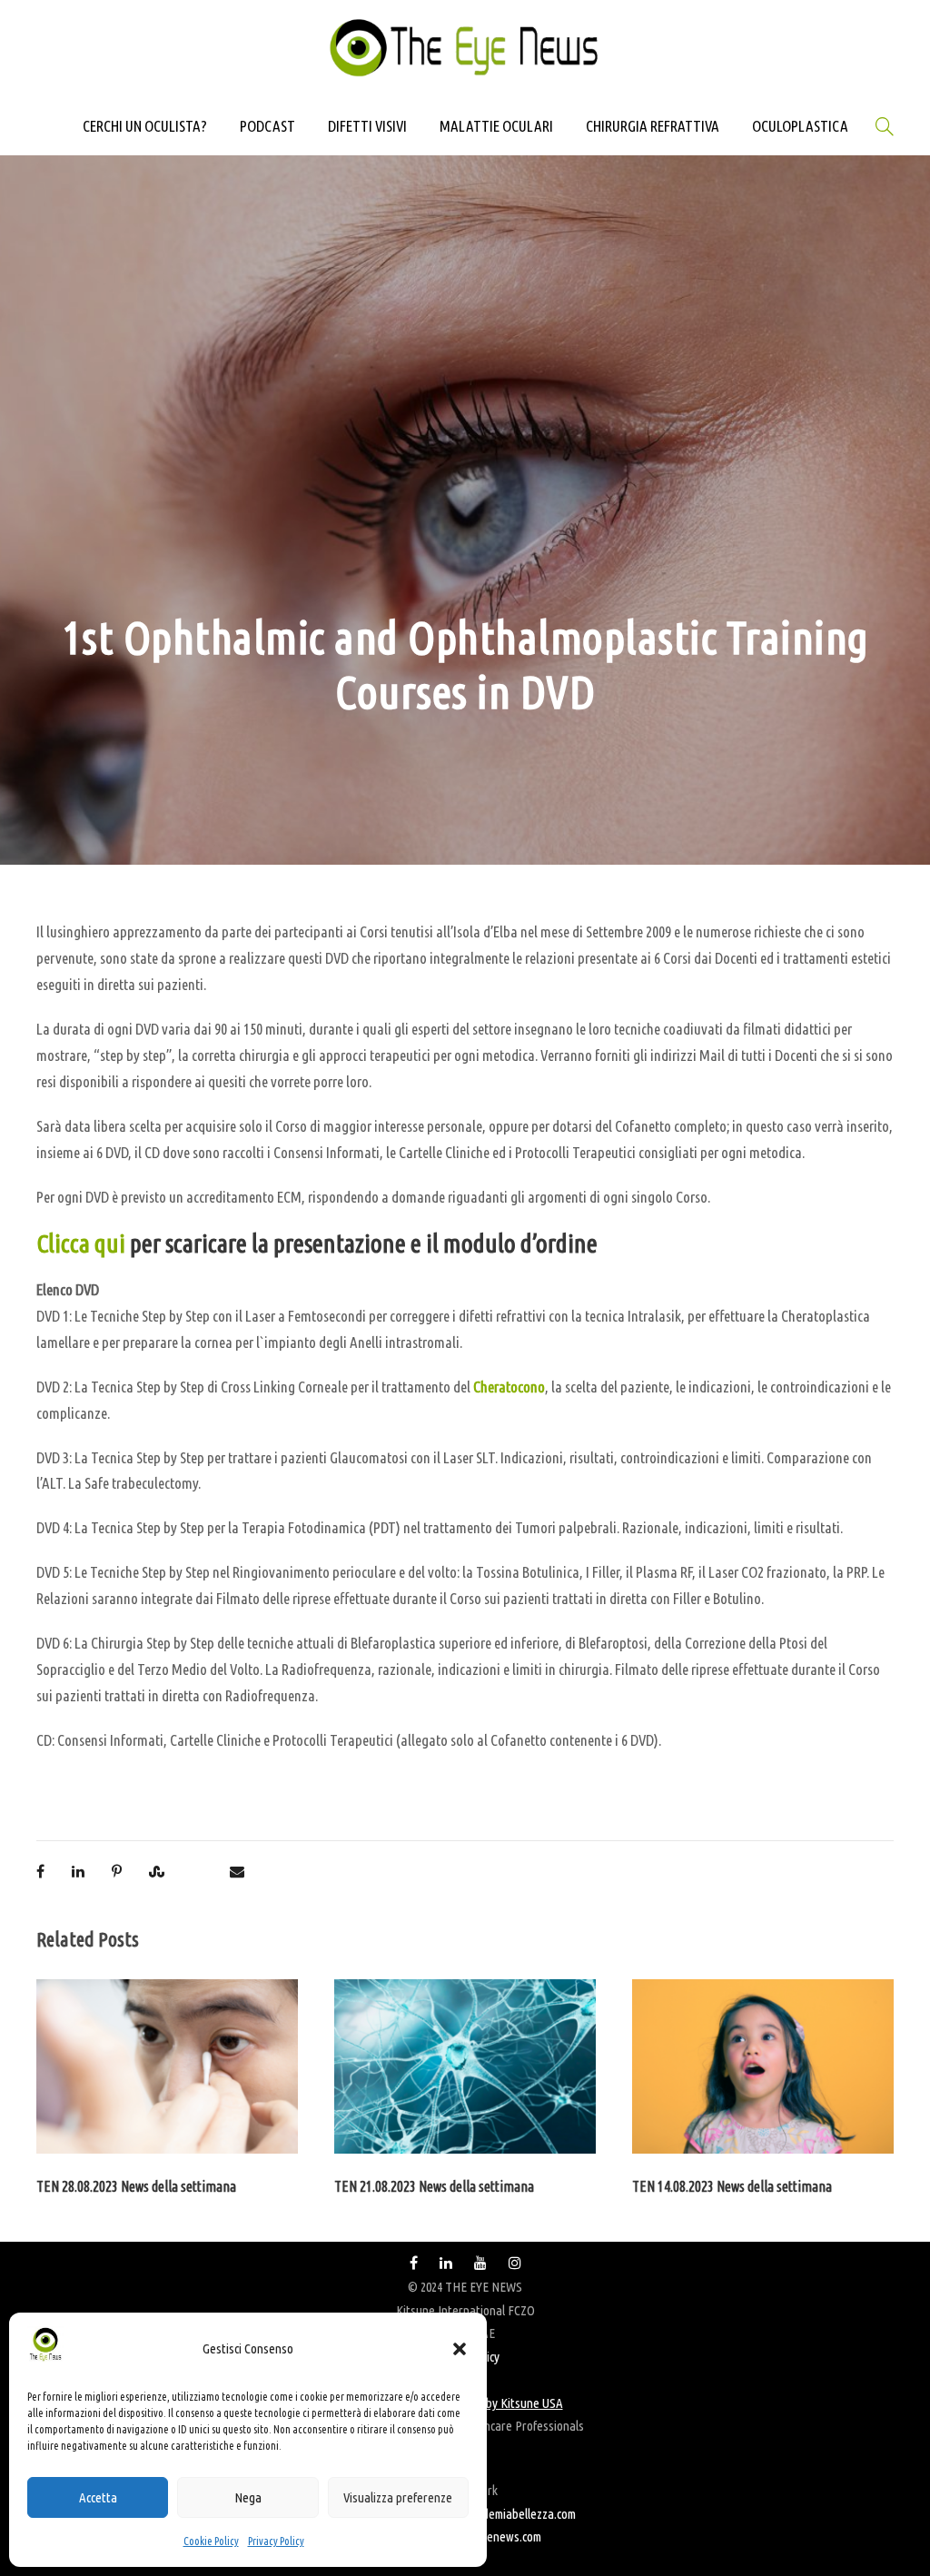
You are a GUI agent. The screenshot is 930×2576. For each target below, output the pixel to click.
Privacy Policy (276, 2541)
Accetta (98, 2497)
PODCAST (267, 126)
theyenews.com (503, 2536)
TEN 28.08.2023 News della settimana (136, 2186)
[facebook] (414, 2263)
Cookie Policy (211, 2541)
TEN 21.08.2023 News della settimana (434, 2186)
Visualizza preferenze (398, 2497)
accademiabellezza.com (518, 2514)
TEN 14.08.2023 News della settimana (732, 2186)
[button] (460, 2349)
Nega (248, 2497)
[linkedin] (446, 2263)
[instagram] (515, 2263)
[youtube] (480, 2263)
